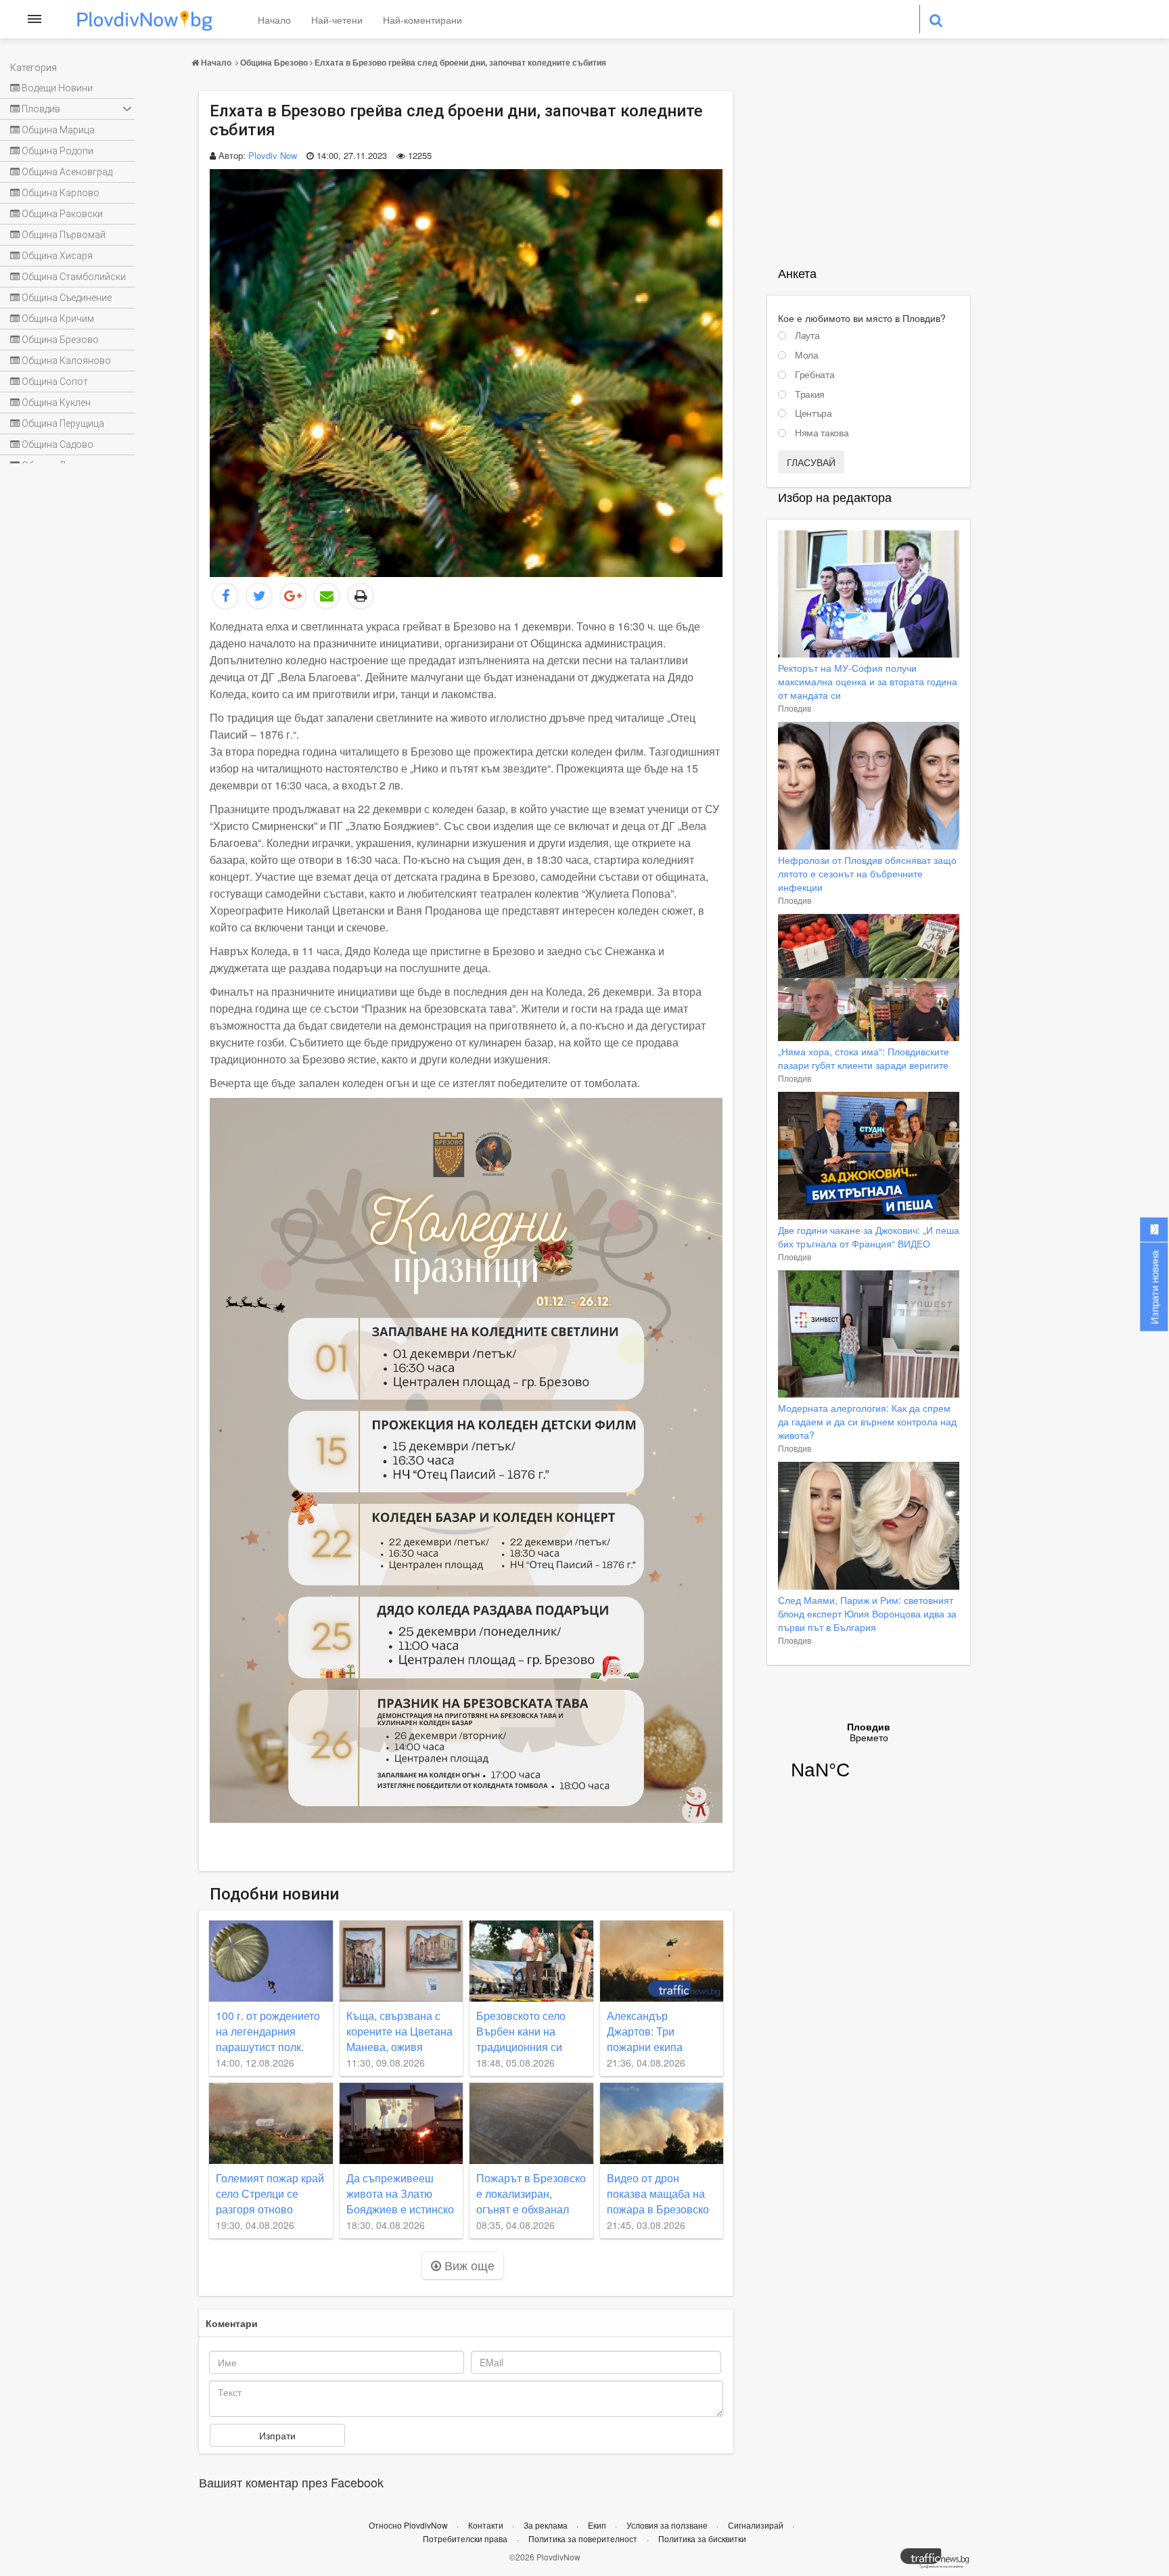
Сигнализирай (757, 2525)
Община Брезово (274, 62)
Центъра (813, 413)
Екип (598, 2525)
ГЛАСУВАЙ (811, 462)
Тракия (810, 394)
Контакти (487, 2525)
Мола (807, 355)
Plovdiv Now (273, 155)
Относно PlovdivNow (409, 2525)
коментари (232, 2323)
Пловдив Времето (869, 1759)
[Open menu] (35, 19)
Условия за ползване (668, 2525)
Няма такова (822, 433)
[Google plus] (293, 596)
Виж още (468, 2265)
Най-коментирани (422, 20)
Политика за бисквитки (702, 2538)
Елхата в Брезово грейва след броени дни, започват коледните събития (460, 62)
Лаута (807, 336)
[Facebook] (225, 596)
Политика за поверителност (583, 2538)
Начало (274, 20)
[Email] (327, 596)
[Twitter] (259, 596)
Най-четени (337, 20)
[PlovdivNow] (940, 2562)
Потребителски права (465, 2538)
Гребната (815, 375)
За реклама (547, 2525)
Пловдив (795, 708)
